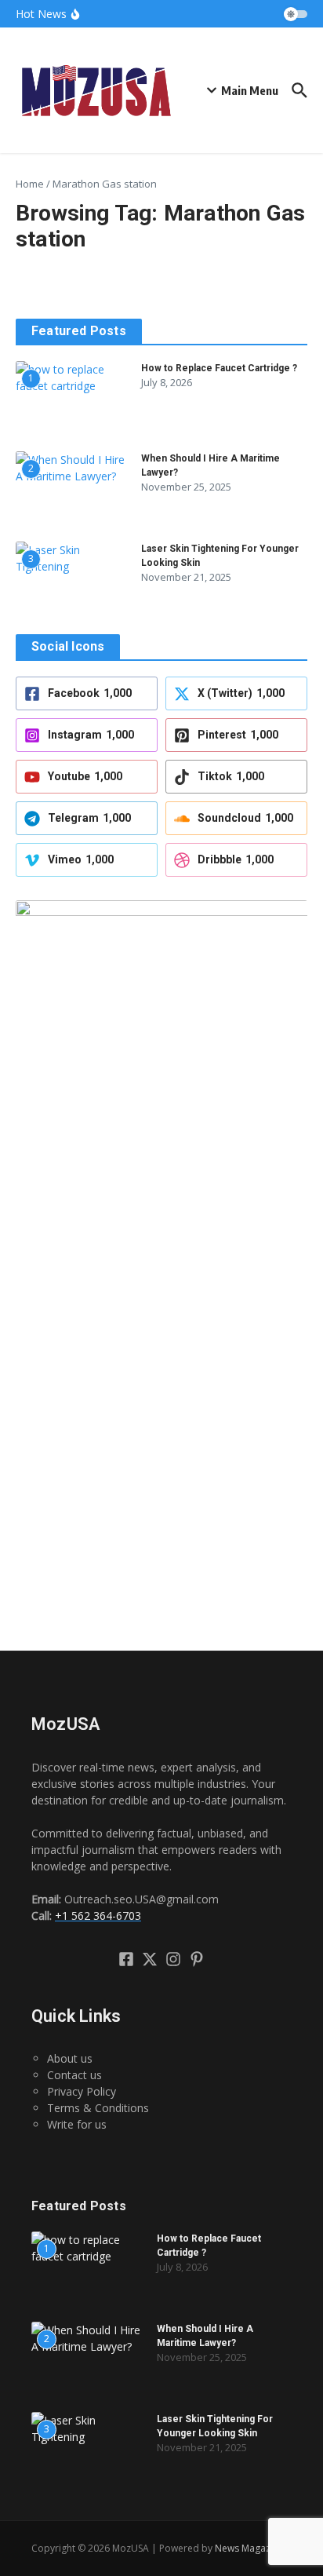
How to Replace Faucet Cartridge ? (219, 368)
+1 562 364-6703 (98, 1916)
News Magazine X (253, 2548)
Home (30, 184)
